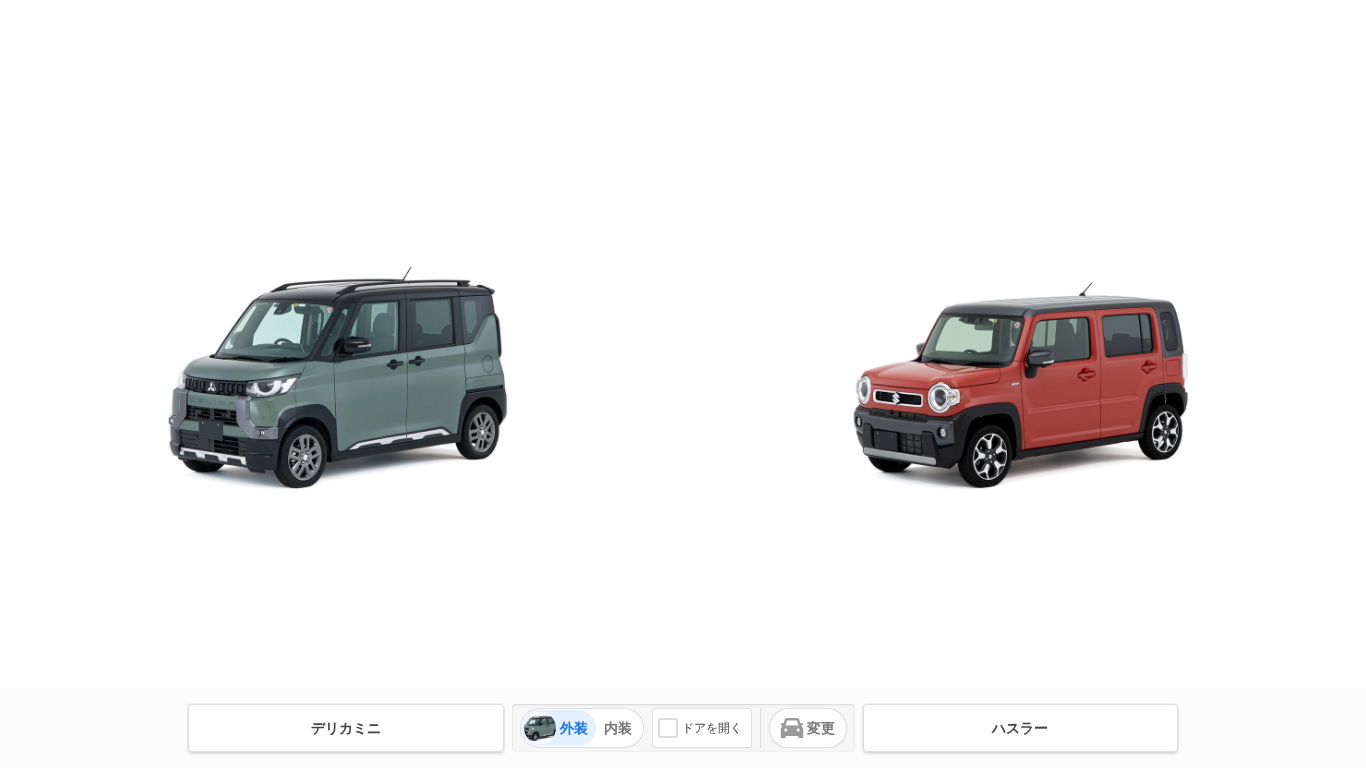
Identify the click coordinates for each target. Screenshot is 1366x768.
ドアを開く (712, 728)
